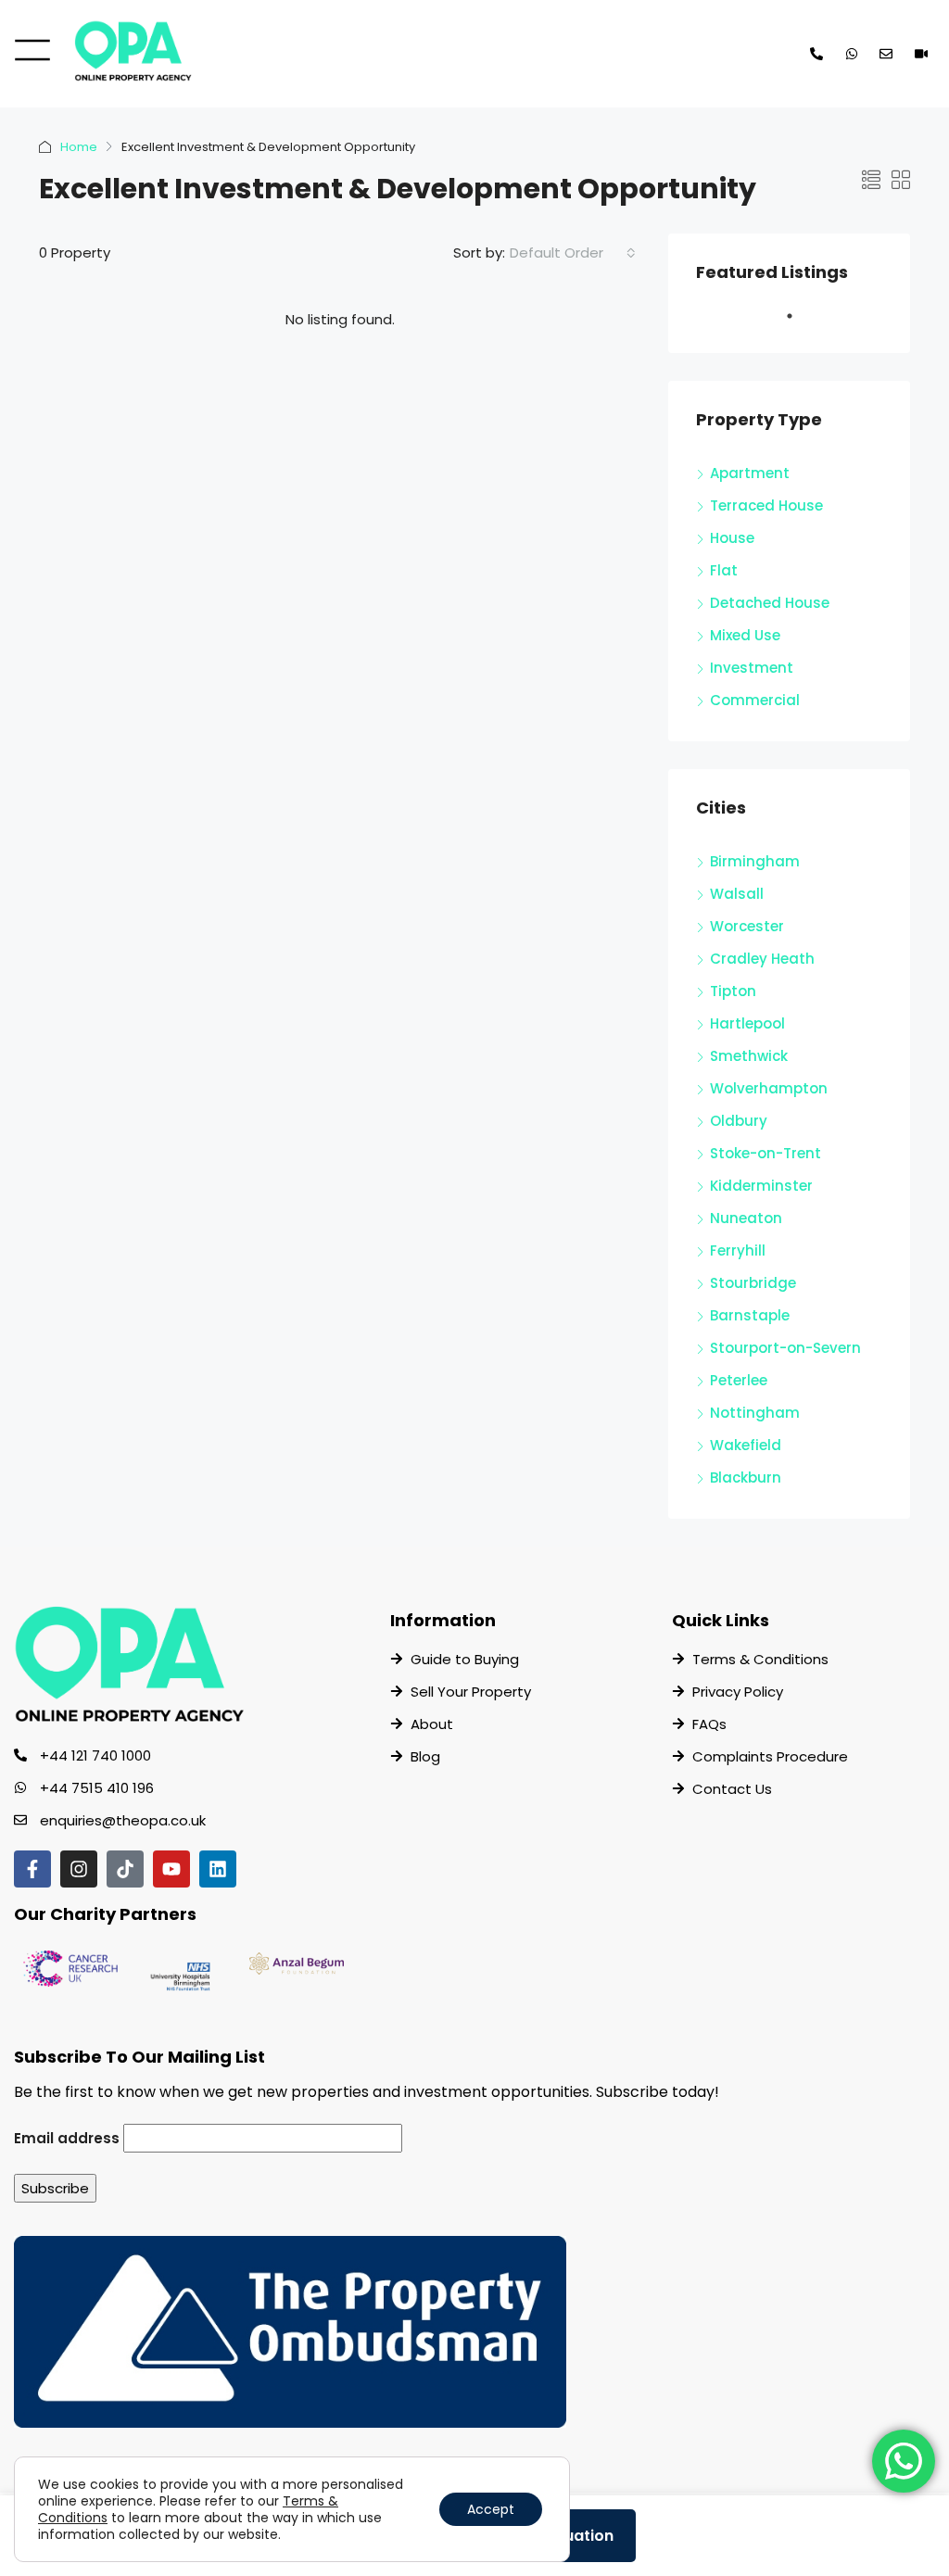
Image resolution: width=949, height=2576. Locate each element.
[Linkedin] (218, 1869)
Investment (752, 668)
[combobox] (573, 253)
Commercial (755, 700)
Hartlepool (747, 1023)
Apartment (750, 473)
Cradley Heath (762, 959)
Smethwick (749, 1056)
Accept (491, 2509)
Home (79, 147)
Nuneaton (746, 1218)
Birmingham (755, 861)
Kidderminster (761, 1186)
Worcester (747, 926)
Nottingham (755, 1413)
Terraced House (766, 505)
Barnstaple (750, 1315)
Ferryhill (738, 1250)
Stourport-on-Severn (785, 1348)
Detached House (770, 603)
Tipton (733, 991)
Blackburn (746, 1477)
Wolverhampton (769, 1088)
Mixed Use (745, 635)
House (732, 538)
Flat (724, 570)
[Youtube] (171, 1869)
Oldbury (739, 1121)
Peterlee (739, 1380)
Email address (67, 2138)
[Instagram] (79, 1869)
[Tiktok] (125, 1869)
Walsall (737, 894)
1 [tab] (799, 323)
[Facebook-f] (32, 1869)
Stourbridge (753, 1283)
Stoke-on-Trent (766, 1153)
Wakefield (746, 1445)
